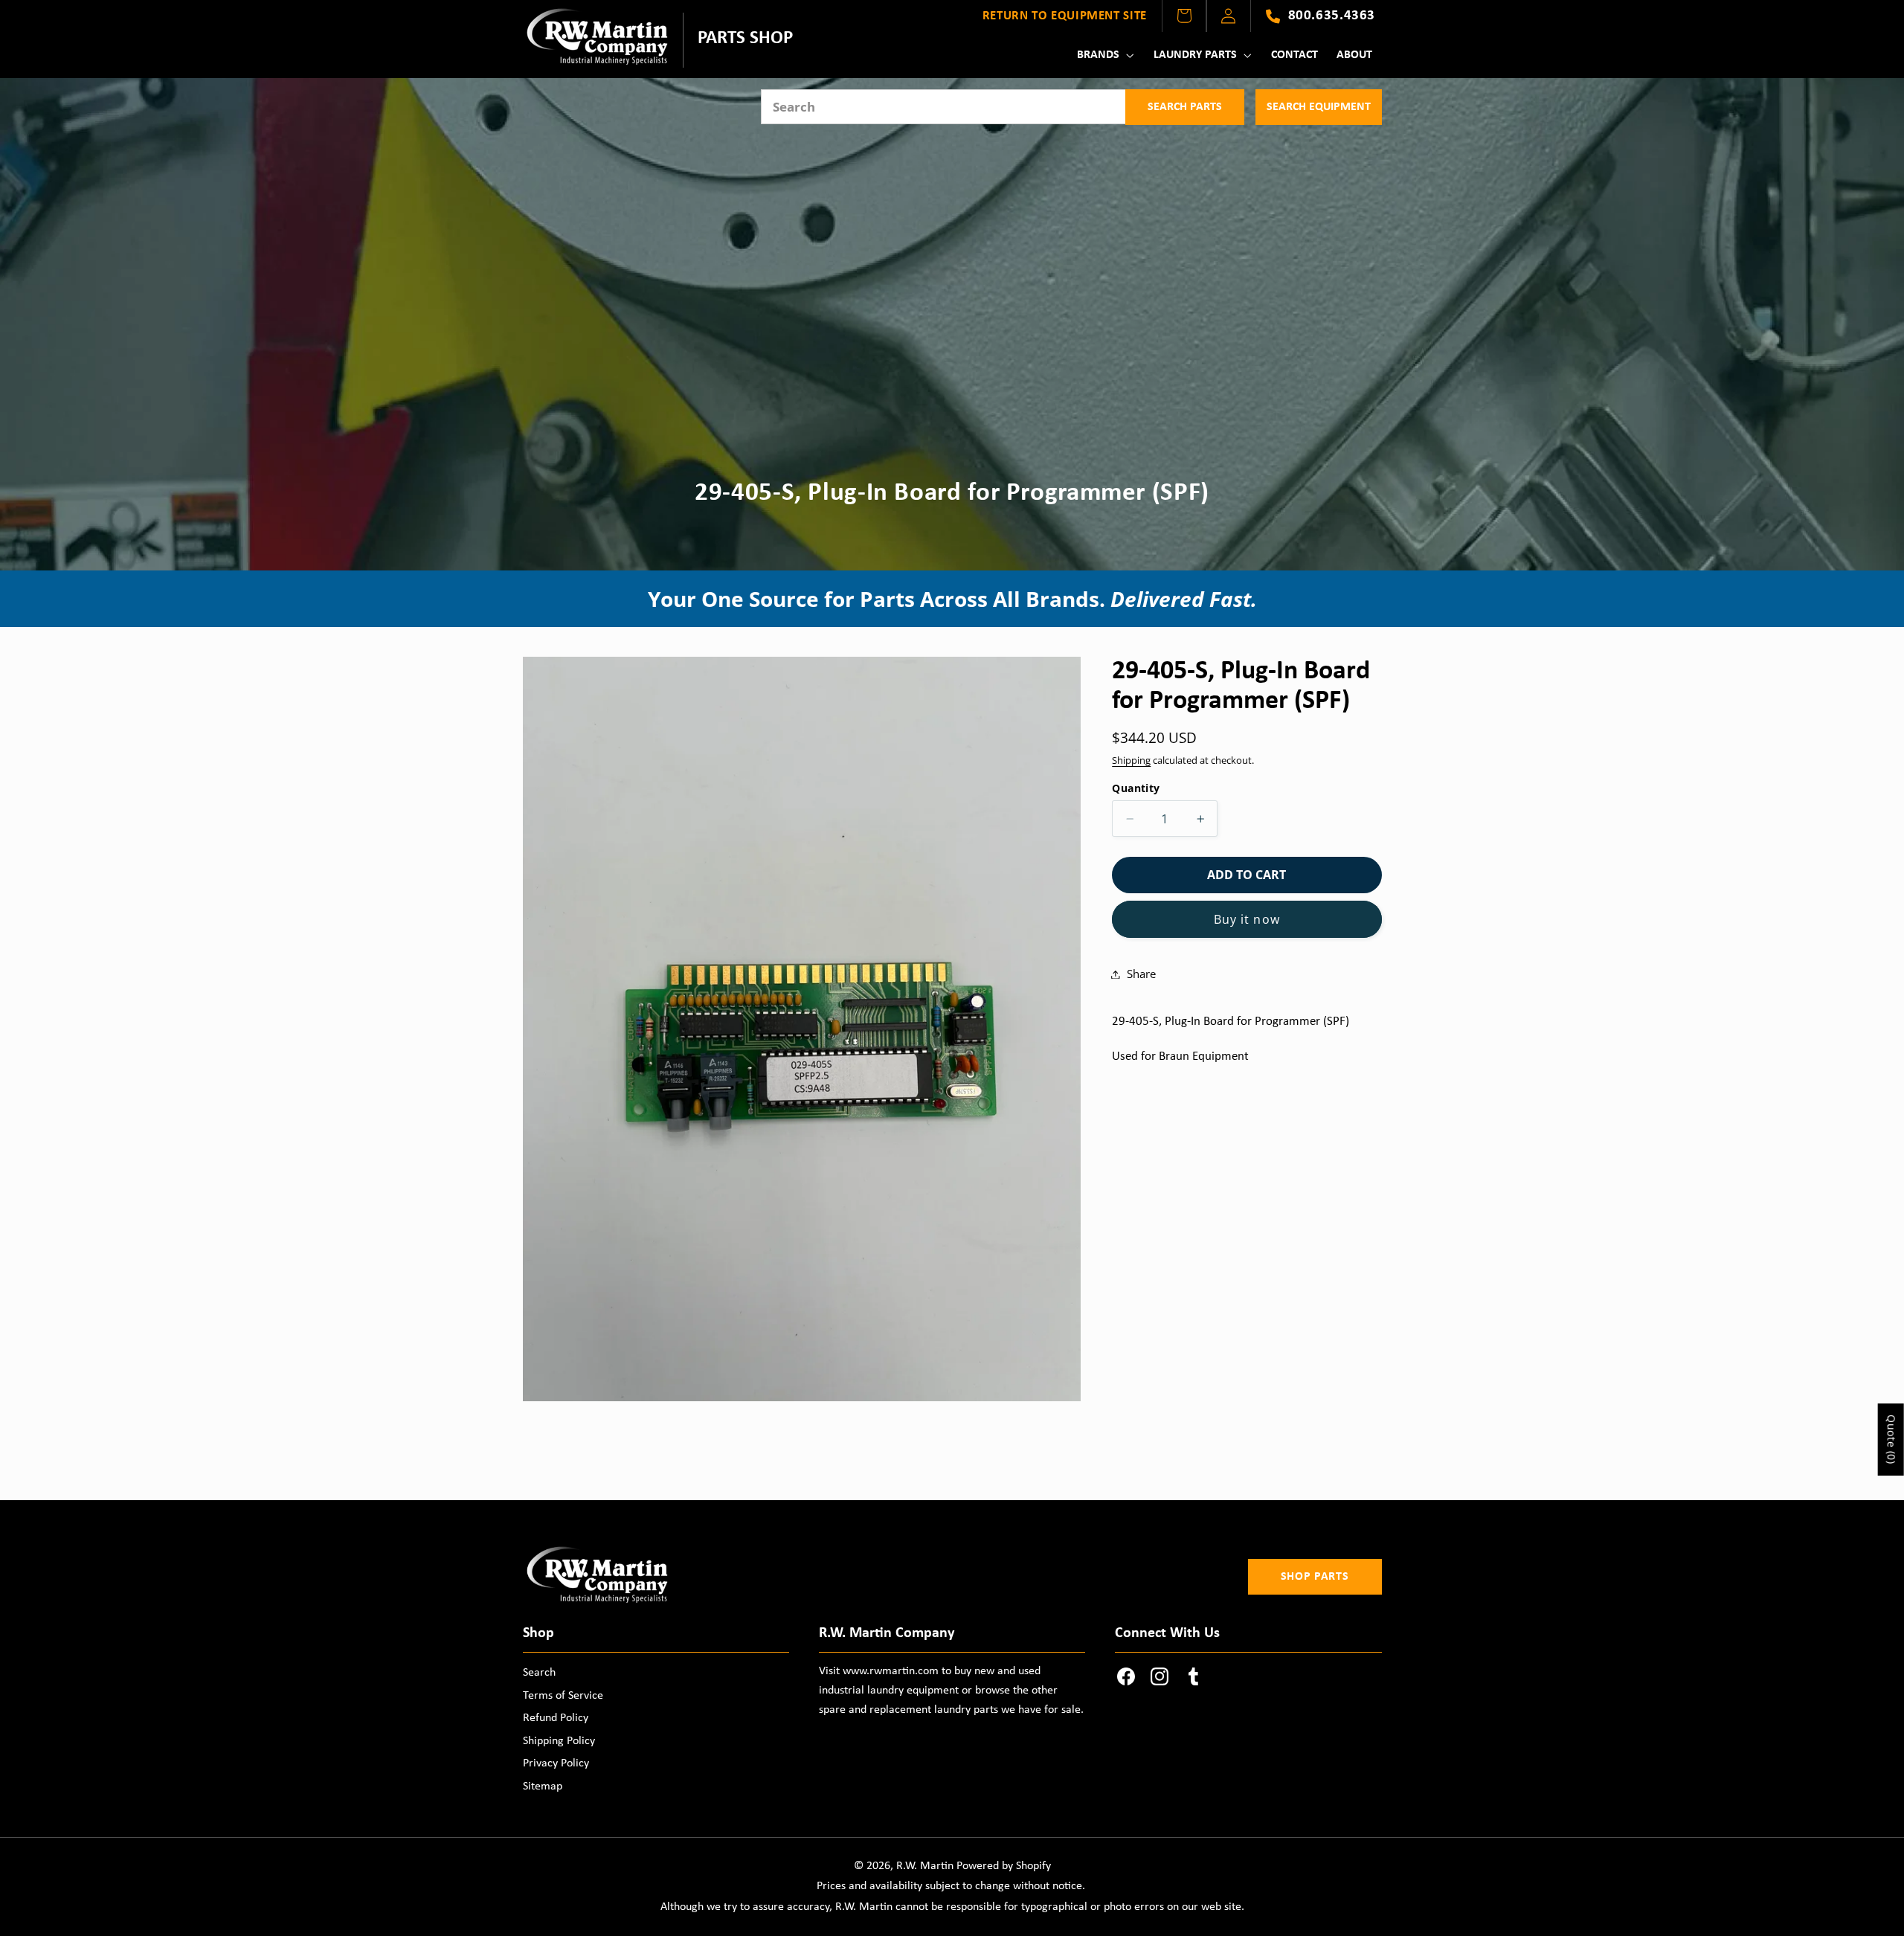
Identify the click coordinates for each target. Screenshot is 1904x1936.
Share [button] (1141, 974)
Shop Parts (1315, 1577)
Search (539, 1673)
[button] (1104, 55)
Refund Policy (556, 1718)
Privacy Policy (556, 1763)
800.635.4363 (1332, 16)
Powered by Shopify (1004, 1866)
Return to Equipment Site (1065, 16)
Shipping (1131, 760)
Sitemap (543, 1787)
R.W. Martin (925, 1866)
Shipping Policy (559, 1741)
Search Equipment (1319, 107)
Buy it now (1247, 919)
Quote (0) (1892, 1440)
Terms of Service (563, 1696)
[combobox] (943, 107)
